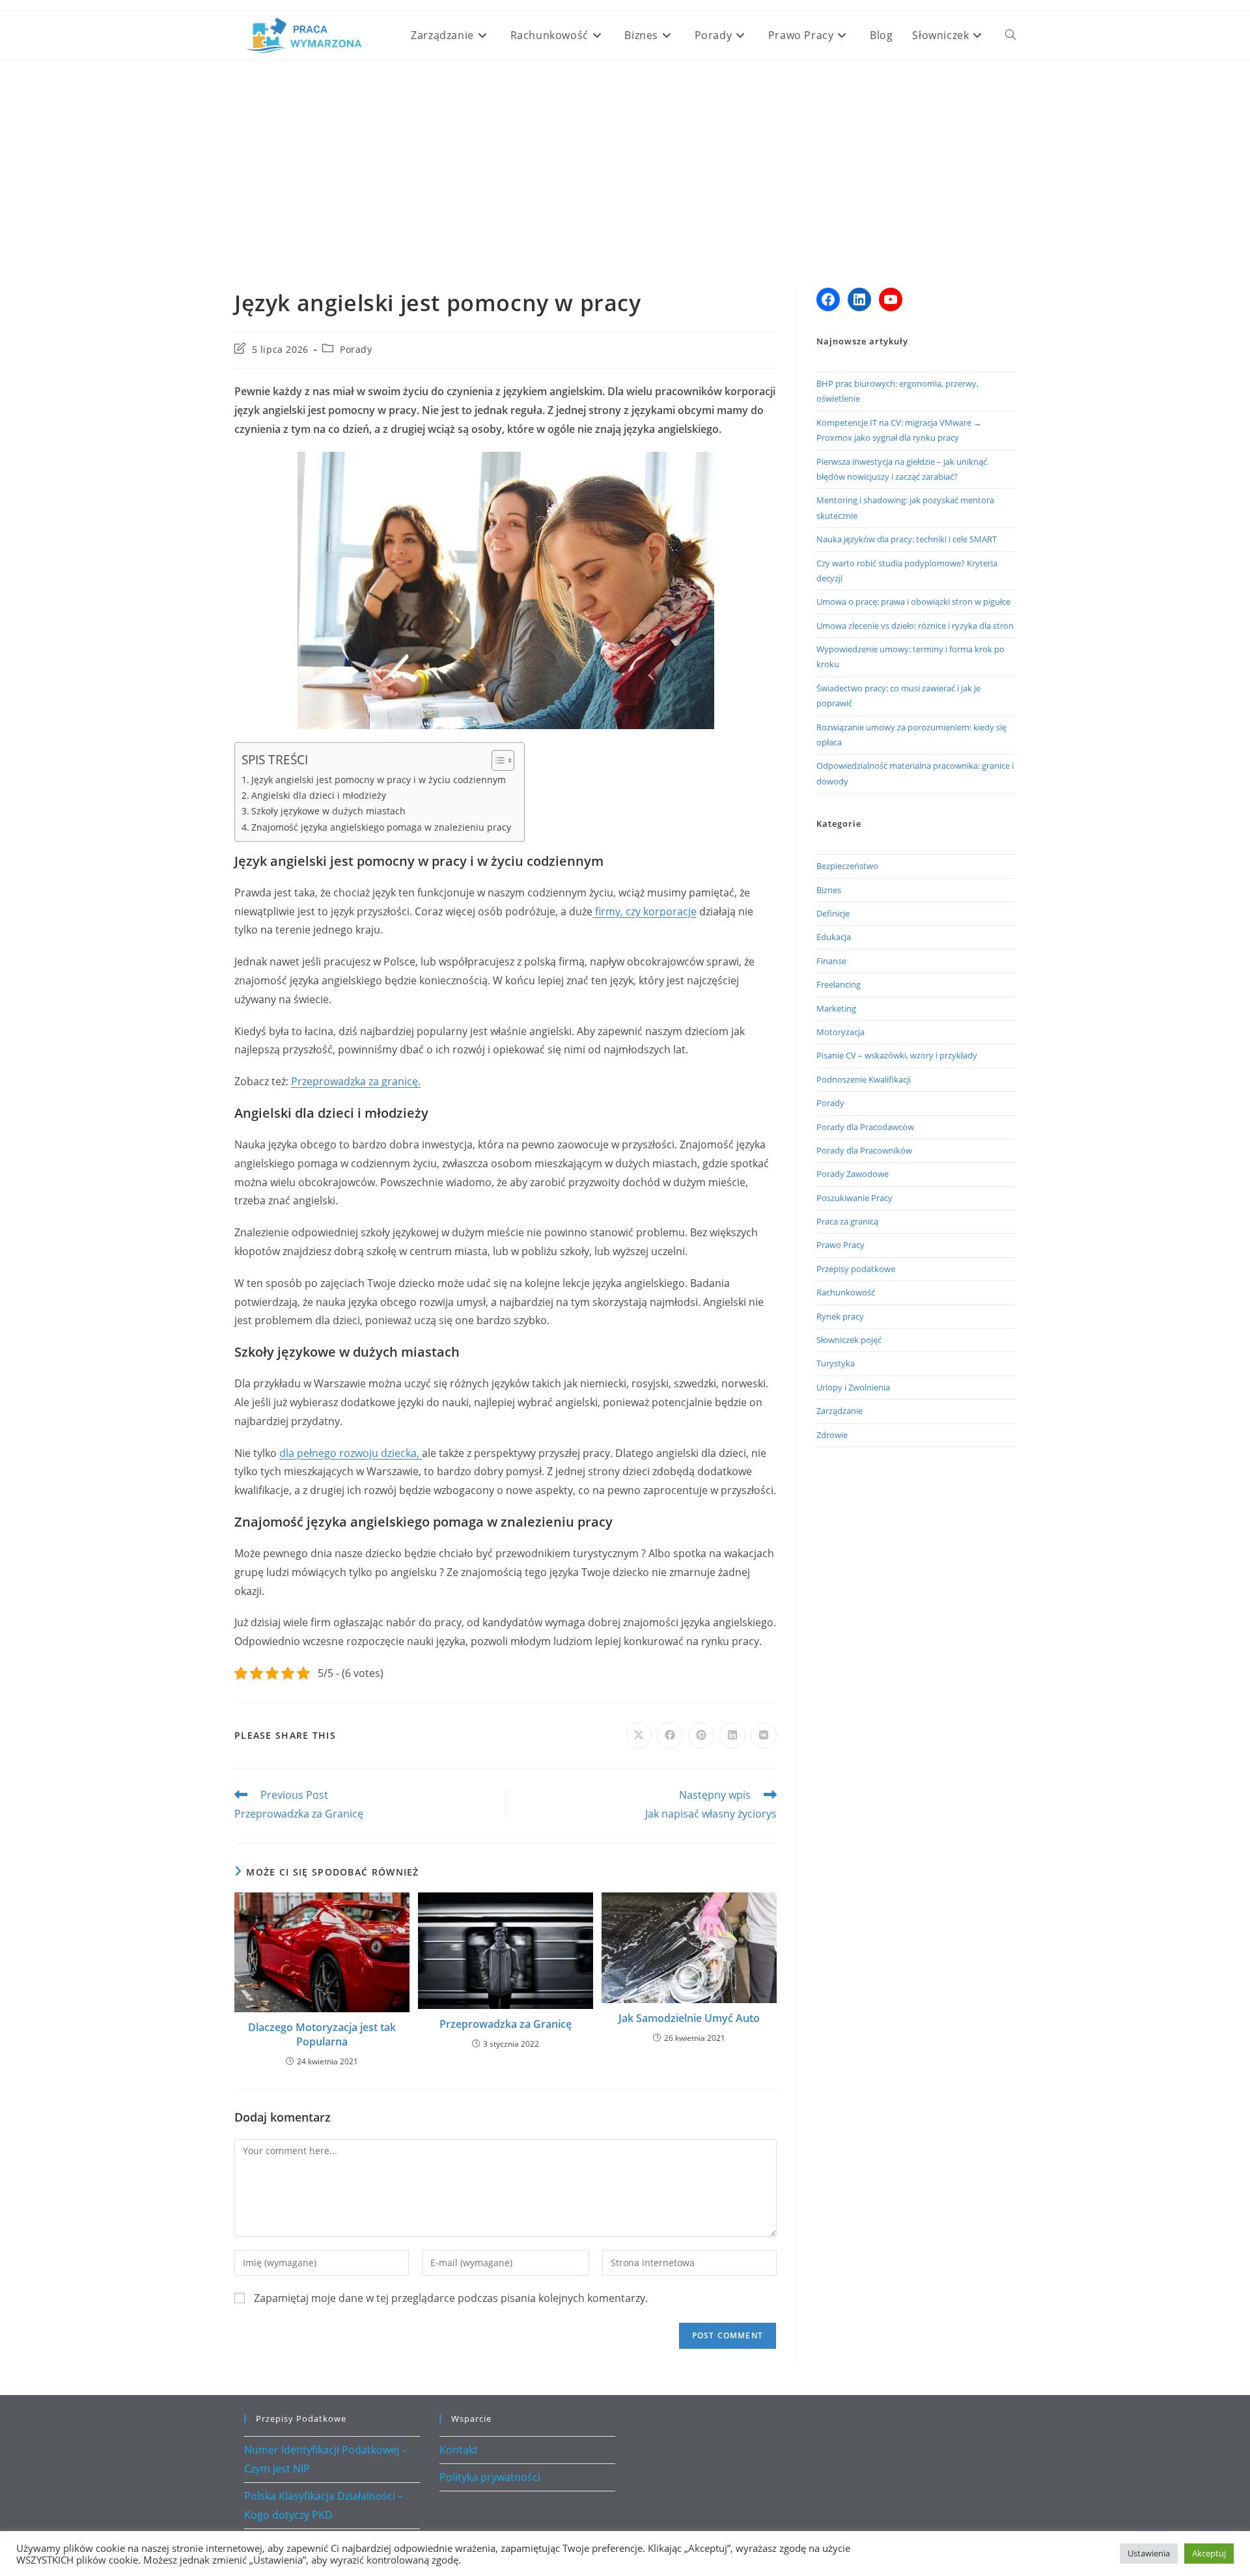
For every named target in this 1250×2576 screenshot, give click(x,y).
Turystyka (836, 1363)
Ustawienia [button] (1149, 2553)
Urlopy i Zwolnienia (853, 1387)
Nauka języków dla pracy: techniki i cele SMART (907, 539)
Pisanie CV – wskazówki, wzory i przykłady (897, 1055)
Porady (356, 349)
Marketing (836, 1008)
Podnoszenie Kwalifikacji (864, 1079)
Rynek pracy (840, 1316)
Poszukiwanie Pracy (854, 1198)
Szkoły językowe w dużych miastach (328, 811)
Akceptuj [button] (1209, 2553)
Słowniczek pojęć (849, 1340)
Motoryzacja (840, 1032)
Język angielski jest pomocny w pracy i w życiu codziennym (379, 780)
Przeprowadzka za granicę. (356, 1081)
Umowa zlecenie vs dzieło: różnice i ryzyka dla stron (915, 626)
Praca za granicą (847, 1221)
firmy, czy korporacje (645, 911)
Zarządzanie (840, 1411)
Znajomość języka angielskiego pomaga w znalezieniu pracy (381, 827)
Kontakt (459, 2450)
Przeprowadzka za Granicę (506, 2024)
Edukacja (834, 937)
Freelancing (839, 984)
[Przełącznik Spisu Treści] (496, 760)
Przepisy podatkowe (856, 1269)
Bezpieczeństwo (847, 866)
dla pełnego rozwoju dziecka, (351, 1453)
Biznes (829, 890)
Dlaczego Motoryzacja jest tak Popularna (322, 2034)
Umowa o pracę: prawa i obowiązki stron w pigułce (913, 602)
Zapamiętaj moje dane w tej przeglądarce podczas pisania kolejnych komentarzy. (451, 2298)
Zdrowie (832, 1435)
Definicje (833, 913)
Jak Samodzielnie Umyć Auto (689, 2018)
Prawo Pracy (840, 1245)
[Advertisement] (625, 158)
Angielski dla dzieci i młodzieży (319, 795)
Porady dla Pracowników (864, 1150)
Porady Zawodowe (853, 1174)
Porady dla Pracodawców (865, 1127)
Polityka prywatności (490, 2477)
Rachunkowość (846, 1292)
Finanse (831, 961)
